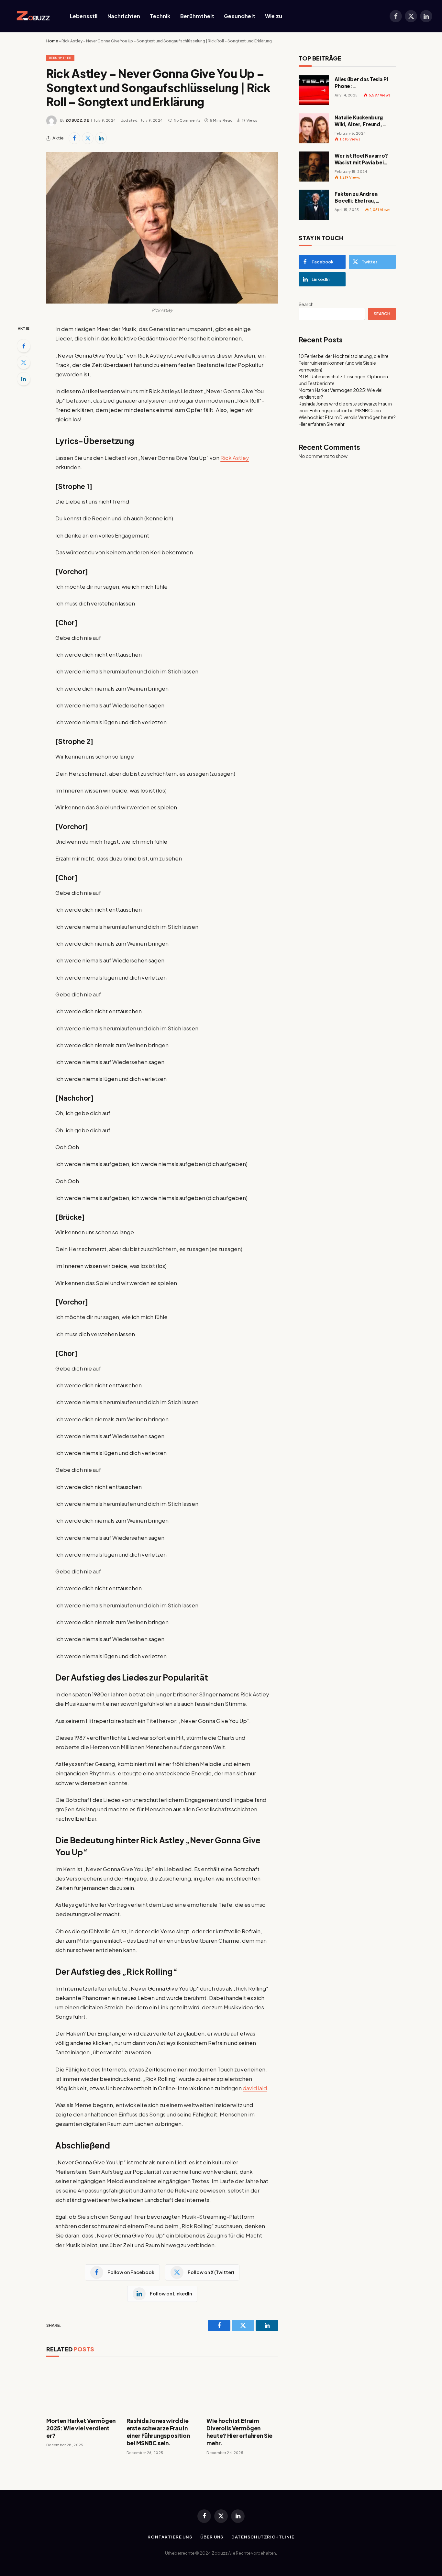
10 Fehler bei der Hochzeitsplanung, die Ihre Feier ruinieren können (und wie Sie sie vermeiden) (344, 363)
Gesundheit (240, 16)
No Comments (187, 120)
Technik (160, 16)
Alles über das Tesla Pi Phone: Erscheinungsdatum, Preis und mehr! (361, 83)
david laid (255, 2088)
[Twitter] (24, 362)
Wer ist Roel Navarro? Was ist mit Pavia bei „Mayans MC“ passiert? (364, 159)
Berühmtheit (197, 16)
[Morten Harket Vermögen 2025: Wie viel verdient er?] (82, 2389)
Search (306, 304)
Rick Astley (235, 458)
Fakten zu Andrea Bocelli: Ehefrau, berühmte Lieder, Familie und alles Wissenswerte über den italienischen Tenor (364, 197)
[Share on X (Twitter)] (88, 138)
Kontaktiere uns (170, 2537)
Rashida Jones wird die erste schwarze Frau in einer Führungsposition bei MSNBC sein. (158, 2432)
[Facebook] (24, 346)
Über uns (212, 2537)
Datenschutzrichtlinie (263, 2537)
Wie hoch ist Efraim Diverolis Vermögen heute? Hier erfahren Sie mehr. (239, 2432)
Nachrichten (124, 16)
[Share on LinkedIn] (101, 138)
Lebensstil (84, 16)
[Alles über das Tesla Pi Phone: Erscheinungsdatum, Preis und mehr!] (314, 90)
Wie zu (274, 16)
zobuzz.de (77, 120)
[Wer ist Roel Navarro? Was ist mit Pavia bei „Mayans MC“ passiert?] (314, 167)
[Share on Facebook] (74, 138)
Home (52, 41)
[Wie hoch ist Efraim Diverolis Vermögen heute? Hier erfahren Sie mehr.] (242, 2389)
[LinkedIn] (24, 379)
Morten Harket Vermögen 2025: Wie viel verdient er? (81, 2428)
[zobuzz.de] (32, 16)
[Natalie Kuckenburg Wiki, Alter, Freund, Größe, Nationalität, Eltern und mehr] (314, 128)
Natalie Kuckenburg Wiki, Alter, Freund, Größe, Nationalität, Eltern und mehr (360, 121)
